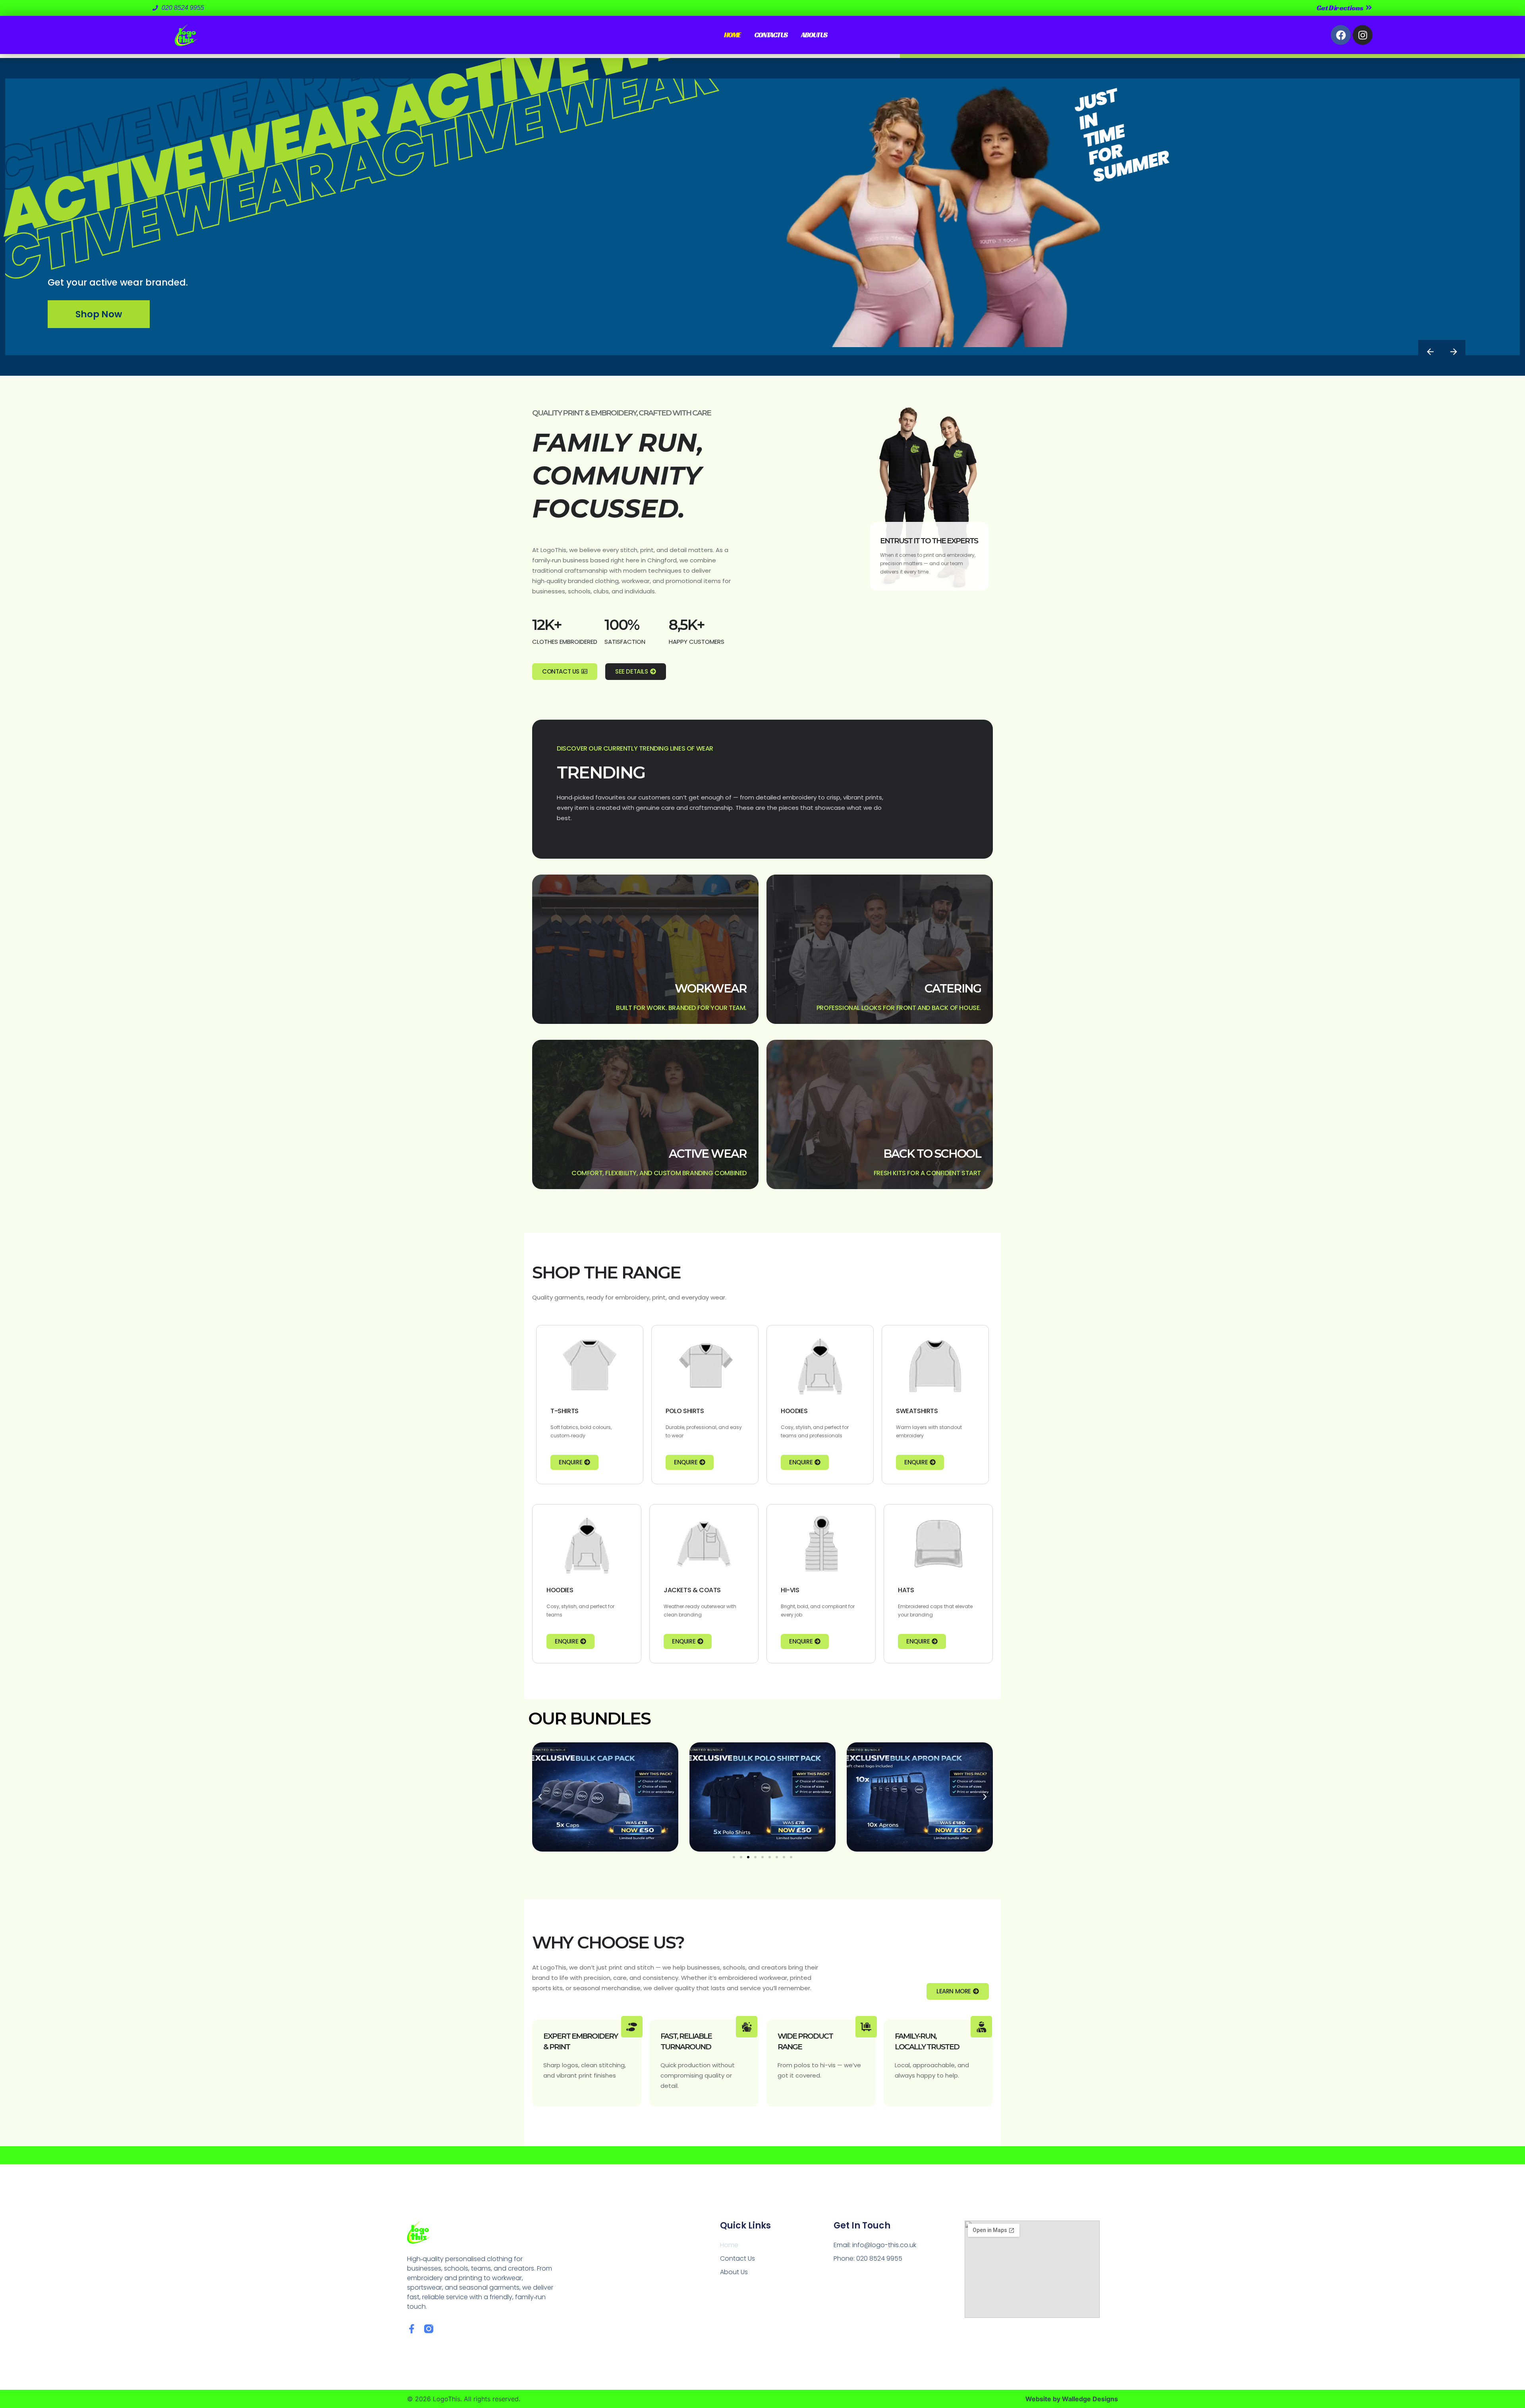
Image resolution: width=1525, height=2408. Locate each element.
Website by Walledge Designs (1072, 2399)
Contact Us (771, 35)
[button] (540, 1797)
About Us (814, 35)
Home (732, 35)
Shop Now (99, 314)
